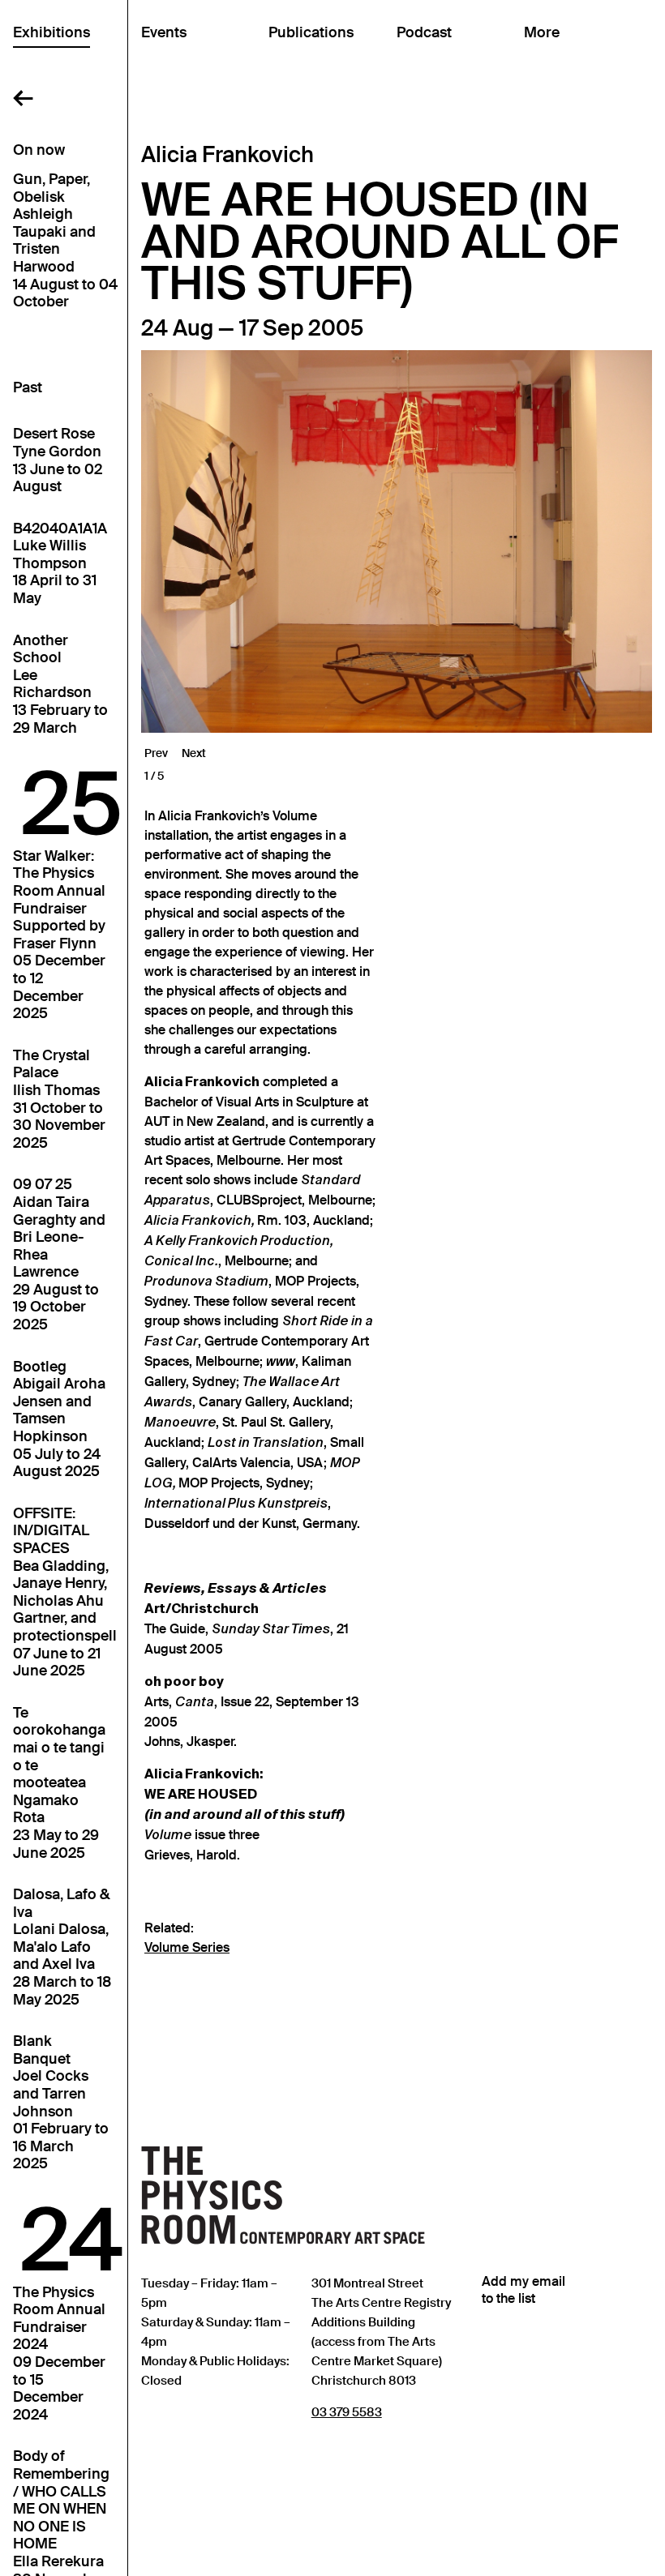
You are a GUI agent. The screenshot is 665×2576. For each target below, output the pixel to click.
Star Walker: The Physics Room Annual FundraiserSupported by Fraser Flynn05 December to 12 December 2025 (59, 935)
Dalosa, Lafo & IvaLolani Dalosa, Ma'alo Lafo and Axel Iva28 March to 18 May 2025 (62, 1947)
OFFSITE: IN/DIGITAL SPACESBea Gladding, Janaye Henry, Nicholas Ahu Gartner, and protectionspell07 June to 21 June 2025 (65, 1592)
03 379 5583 (347, 2412)
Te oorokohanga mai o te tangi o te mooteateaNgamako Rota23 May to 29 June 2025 (59, 1783)
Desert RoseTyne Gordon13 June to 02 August (58, 460)
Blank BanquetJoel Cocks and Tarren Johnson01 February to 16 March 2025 (61, 2103)
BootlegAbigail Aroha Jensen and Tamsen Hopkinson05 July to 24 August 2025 (59, 1420)
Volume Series (187, 1948)
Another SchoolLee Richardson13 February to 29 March (60, 685)
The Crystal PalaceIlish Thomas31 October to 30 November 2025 (59, 1100)
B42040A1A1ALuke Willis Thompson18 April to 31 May (60, 564)
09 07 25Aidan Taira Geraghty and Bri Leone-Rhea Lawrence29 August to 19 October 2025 (59, 1255)
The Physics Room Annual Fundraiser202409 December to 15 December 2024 (59, 2354)
